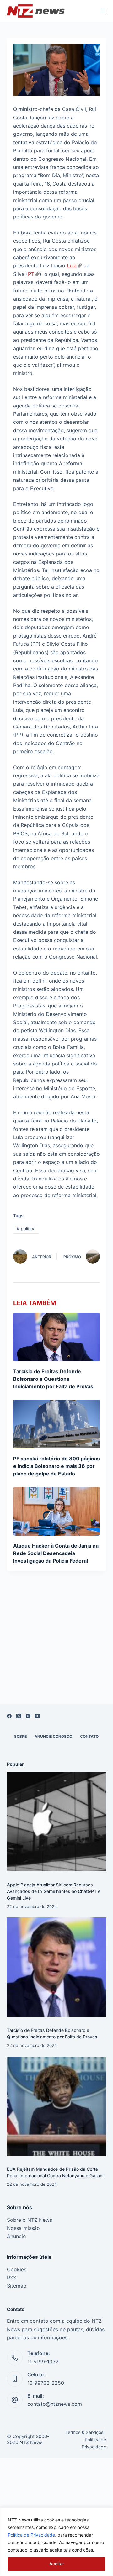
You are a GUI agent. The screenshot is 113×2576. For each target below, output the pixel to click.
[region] (56, 2542)
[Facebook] (9, 1716)
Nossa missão (23, 2228)
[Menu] (103, 11)
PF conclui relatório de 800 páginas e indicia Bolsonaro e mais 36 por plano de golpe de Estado (56, 1466)
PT (31, 274)
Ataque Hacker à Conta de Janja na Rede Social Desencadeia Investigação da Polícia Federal (56, 1553)
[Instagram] (28, 1716)
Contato (89, 1736)
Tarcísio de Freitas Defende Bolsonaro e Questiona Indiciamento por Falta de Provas (53, 1379)
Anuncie (16, 2236)
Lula (72, 265)
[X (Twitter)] (19, 1716)
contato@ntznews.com (55, 2404)
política (26, 1229)
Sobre (20, 1736)
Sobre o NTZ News (30, 2220)
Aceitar (57, 2564)
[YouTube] (38, 1716)
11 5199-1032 (43, 2362)
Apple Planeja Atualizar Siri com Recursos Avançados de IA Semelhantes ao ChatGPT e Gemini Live (54, 1891)
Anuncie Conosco (53, 1736)
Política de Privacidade (31, 2535)
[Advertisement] (56, 1645)
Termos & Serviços (84, 2432)
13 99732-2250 (46, 2383)
